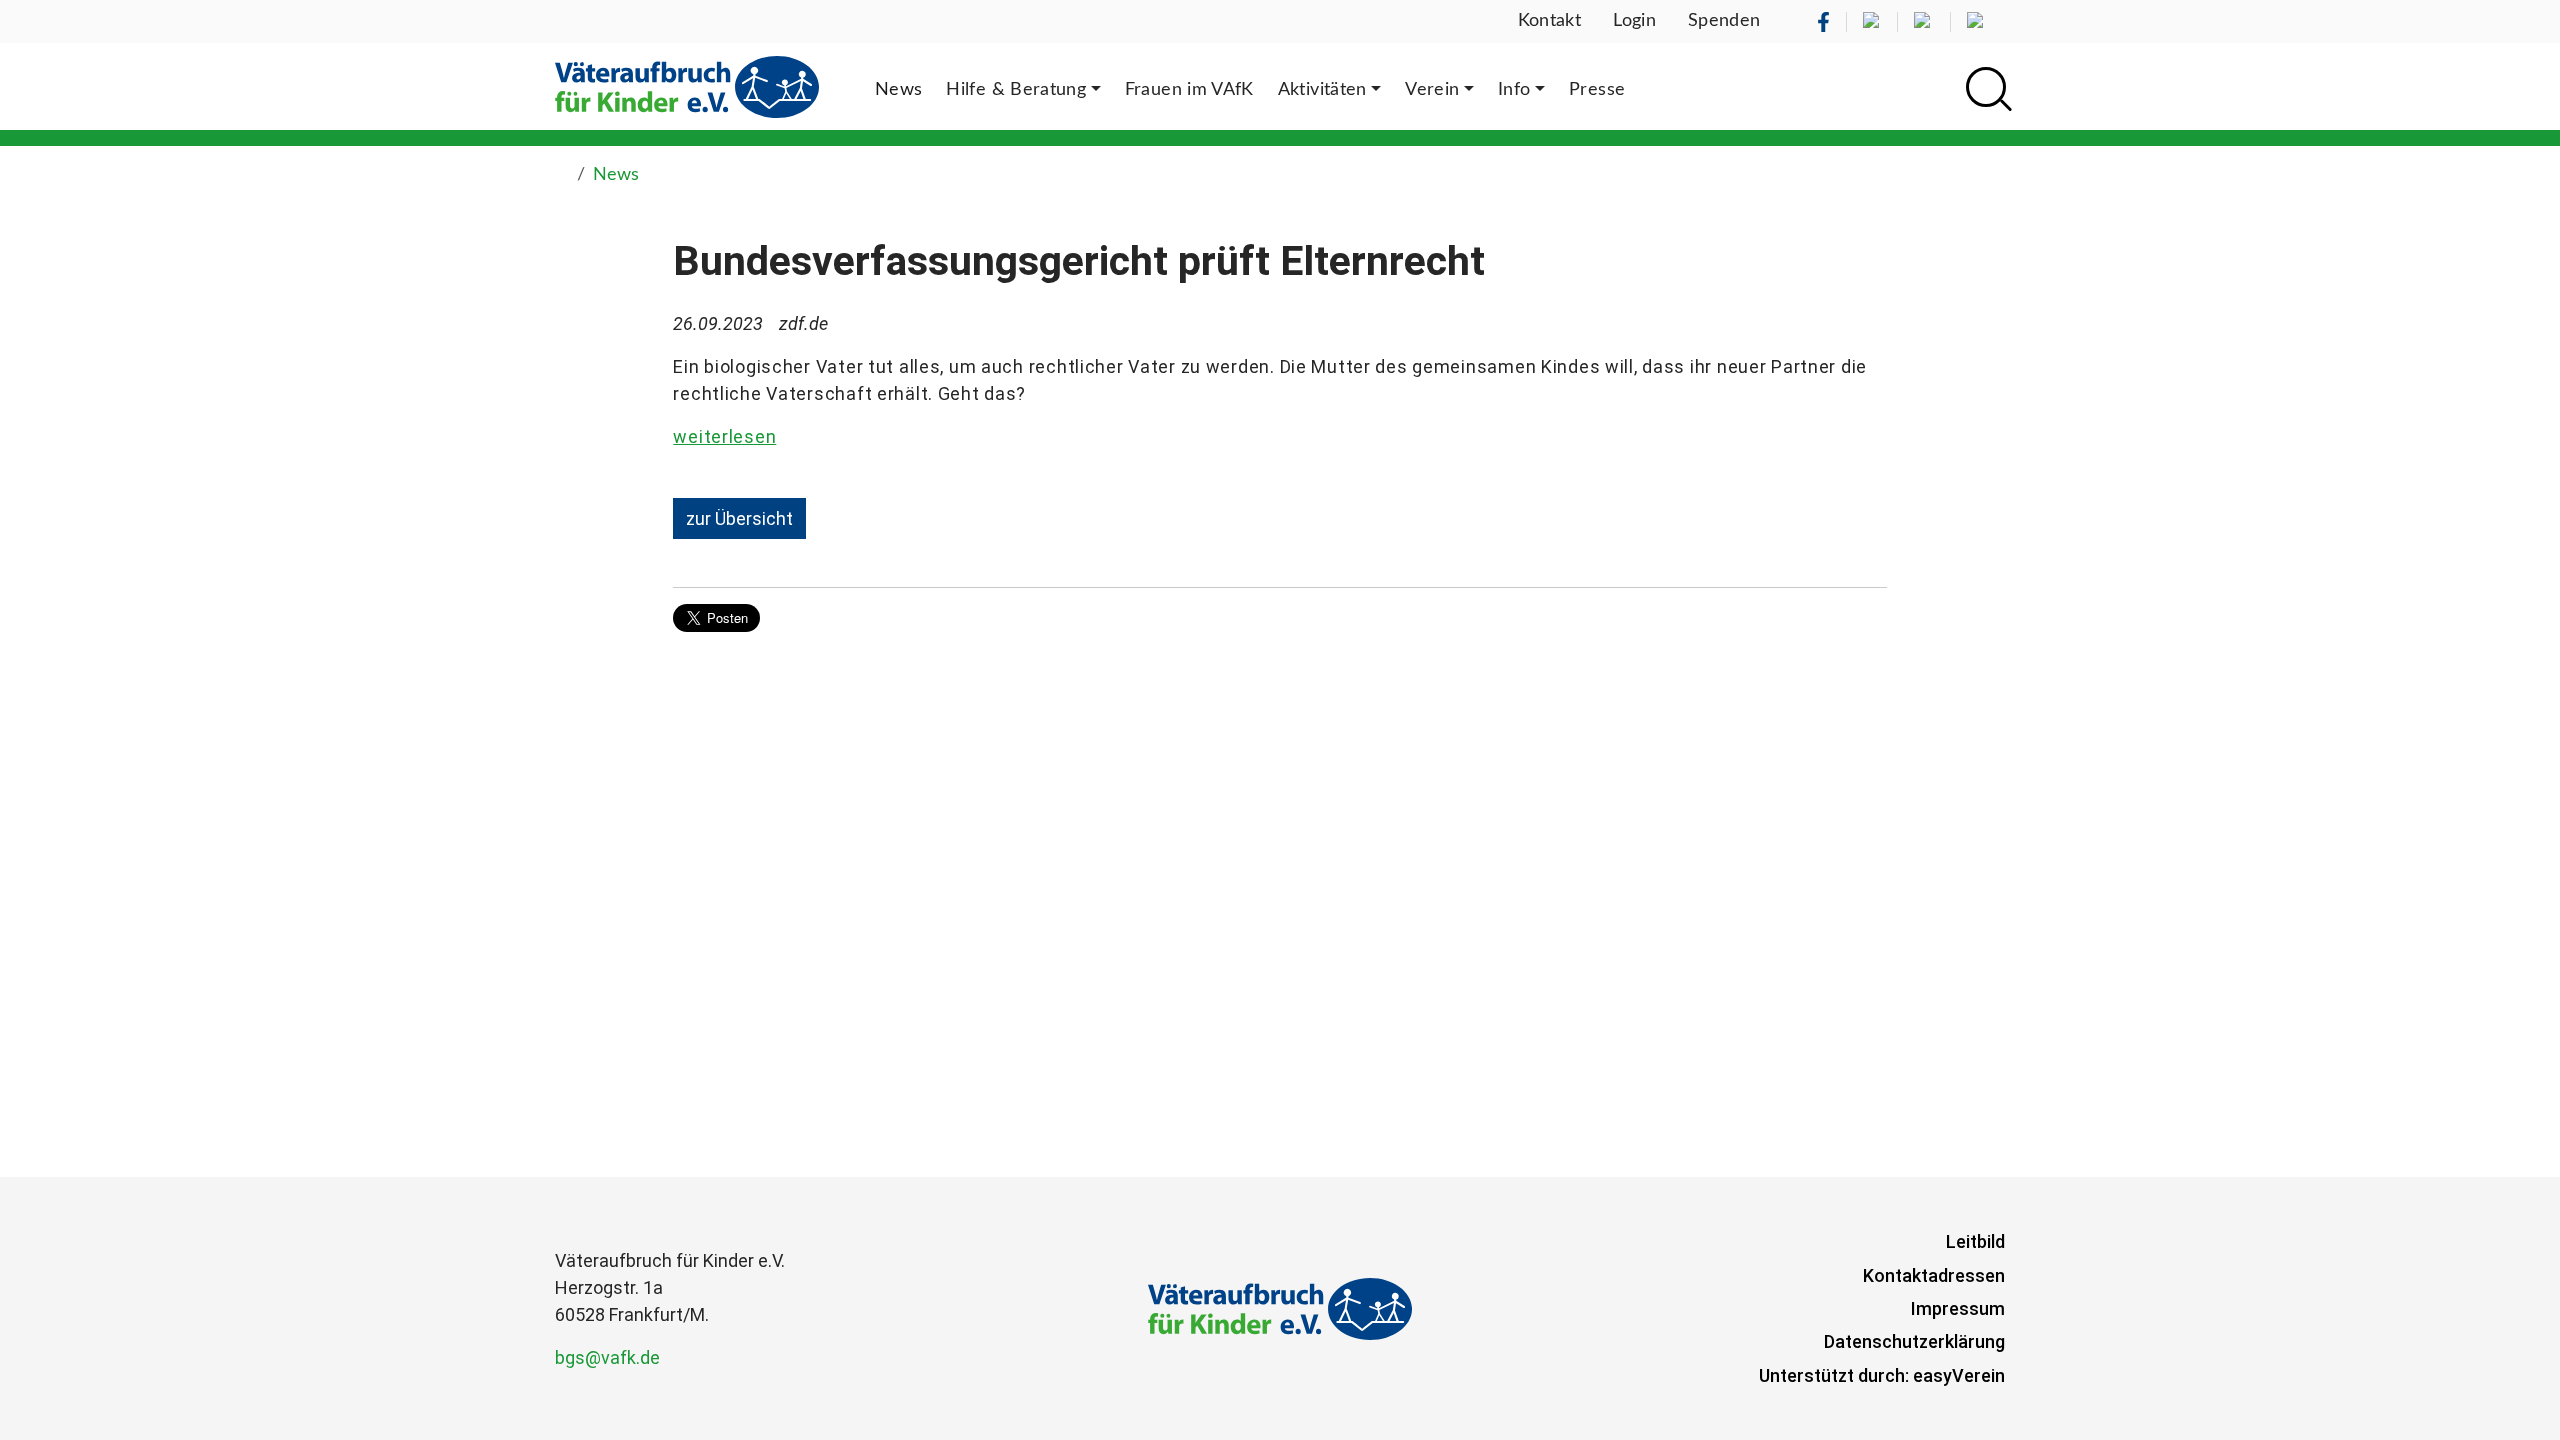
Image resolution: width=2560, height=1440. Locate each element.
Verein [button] (1432, 90)
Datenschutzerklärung (1914, 1341)
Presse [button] (1597, 90)
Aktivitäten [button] (1322, 90)
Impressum (1958, 1308)
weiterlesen (724, 436)
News (616, 175)
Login (1634, 21)
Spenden (1724, 21)
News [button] (898, 90)
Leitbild (1975, 1241)
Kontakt (1550, 21)
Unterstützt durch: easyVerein (1882, 1375)
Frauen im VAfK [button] (1189, 90)
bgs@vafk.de (607, 1357)
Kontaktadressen (1934, 1275)
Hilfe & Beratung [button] (1016, 90)
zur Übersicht (739, 518)
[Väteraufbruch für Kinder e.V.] (687, 86)
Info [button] (1514, 90)
